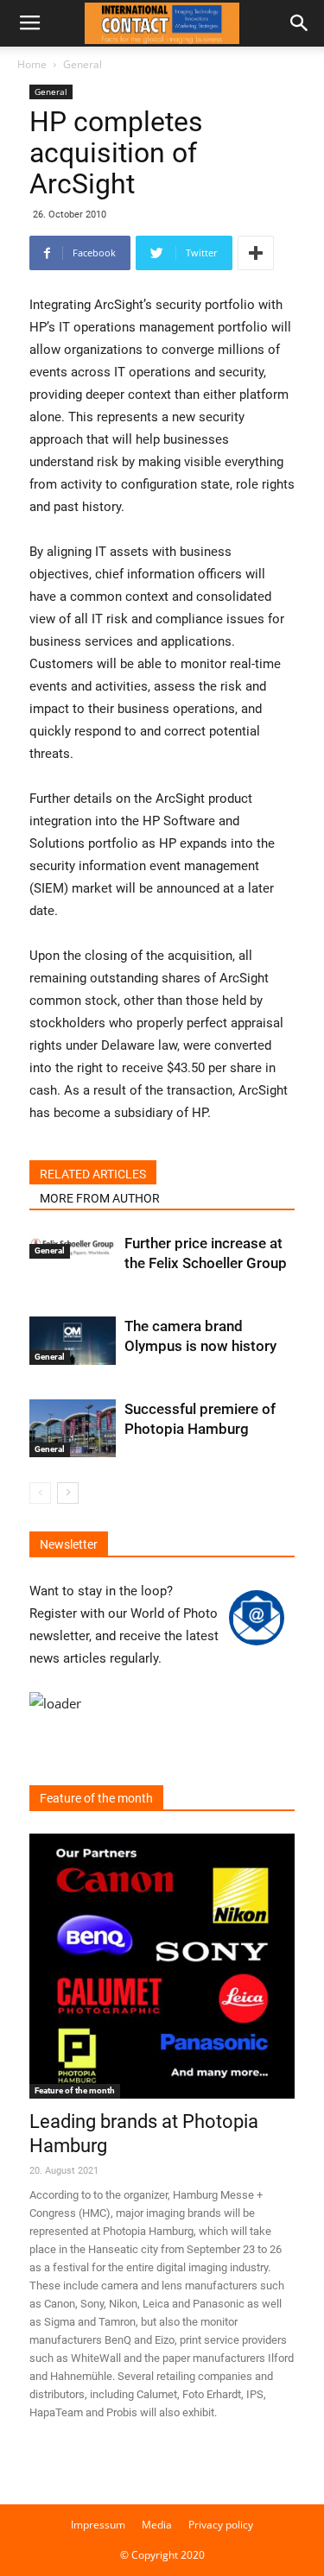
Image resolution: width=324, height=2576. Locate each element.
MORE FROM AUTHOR (100, 1198)
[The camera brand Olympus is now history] (73, 1341)
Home (32, 64)
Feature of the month (75, 2090)
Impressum (98, 2525)
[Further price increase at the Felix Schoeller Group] (73, 1246)
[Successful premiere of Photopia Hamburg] (73, 1428)
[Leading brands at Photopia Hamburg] (162, 1966)
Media (157, 2525)
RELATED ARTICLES (93, 1174)
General (83, 64)
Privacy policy (221, 2525)
